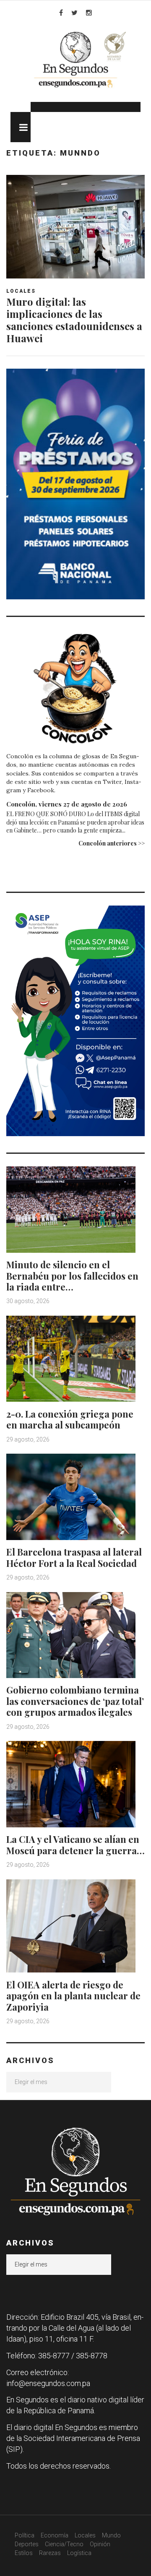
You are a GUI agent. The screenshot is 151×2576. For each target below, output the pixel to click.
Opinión (100, 2544)
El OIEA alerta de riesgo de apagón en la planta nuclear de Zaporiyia (73, 1996)
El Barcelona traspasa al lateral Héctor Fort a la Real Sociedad (74, 1557)
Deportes (27, 2544)
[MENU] (21, 127)
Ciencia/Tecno (64, 2544)
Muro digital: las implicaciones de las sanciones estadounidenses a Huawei (74, 320)
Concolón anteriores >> (112, 843)
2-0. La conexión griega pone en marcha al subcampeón (70, 1419)
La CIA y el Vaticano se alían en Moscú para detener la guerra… (75, 1845)
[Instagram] (89, 13)
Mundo (111, 2535)
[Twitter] (74, 13)
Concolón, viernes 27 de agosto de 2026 (67, 804)
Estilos (24, 2553)
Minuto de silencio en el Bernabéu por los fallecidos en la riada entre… (72, 1276)
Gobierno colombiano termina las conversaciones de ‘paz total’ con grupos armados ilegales (75, 1701)
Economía (55, 2535)
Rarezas (50, 2553)
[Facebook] (61, 13)
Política (25, 2535)
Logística (79, 2553)
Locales (21, 291)
